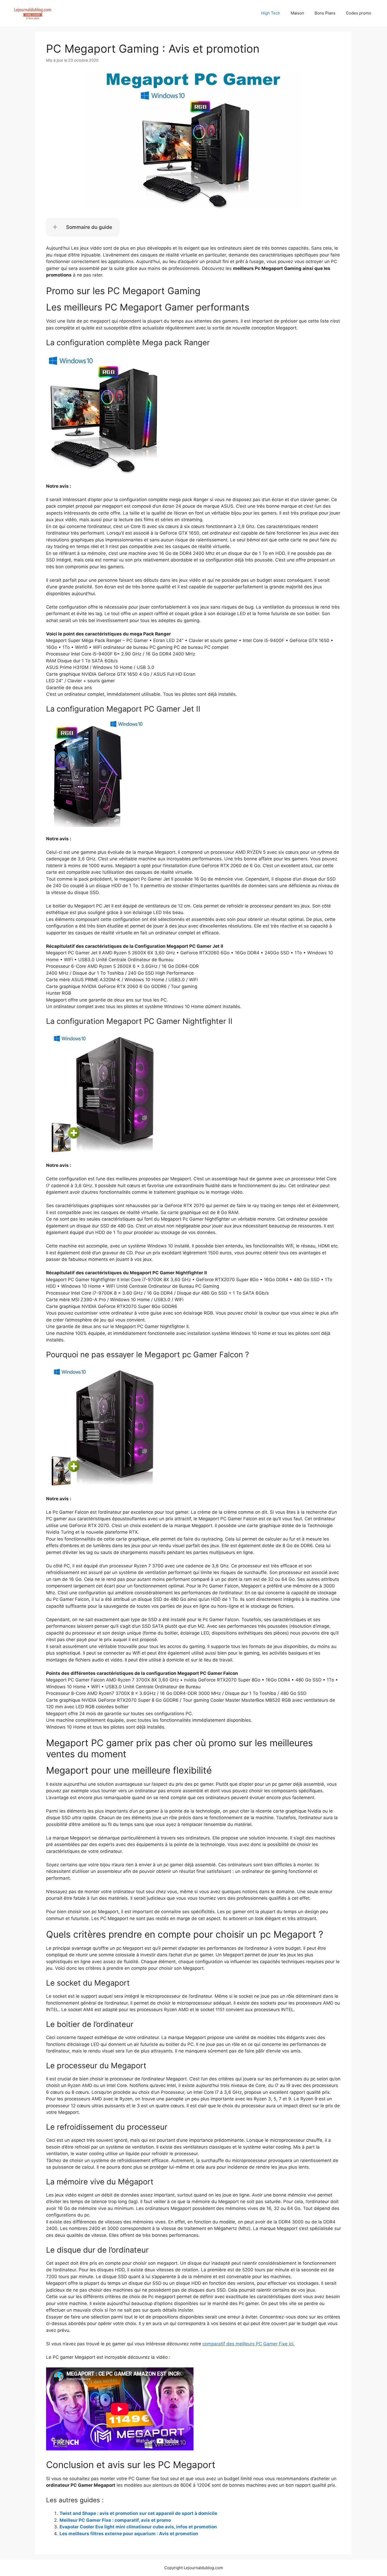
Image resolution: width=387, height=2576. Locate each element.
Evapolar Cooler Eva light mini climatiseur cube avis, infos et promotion (138, 2527)
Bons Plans (325, 13)
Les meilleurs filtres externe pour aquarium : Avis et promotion (129, 2534)
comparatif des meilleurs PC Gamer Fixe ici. (249, 2344)
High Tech (271, 13)
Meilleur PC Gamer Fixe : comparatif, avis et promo (115, 2520)
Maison (297, 13)
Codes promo (359, 13)
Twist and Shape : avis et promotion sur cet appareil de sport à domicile (138, 2513)
